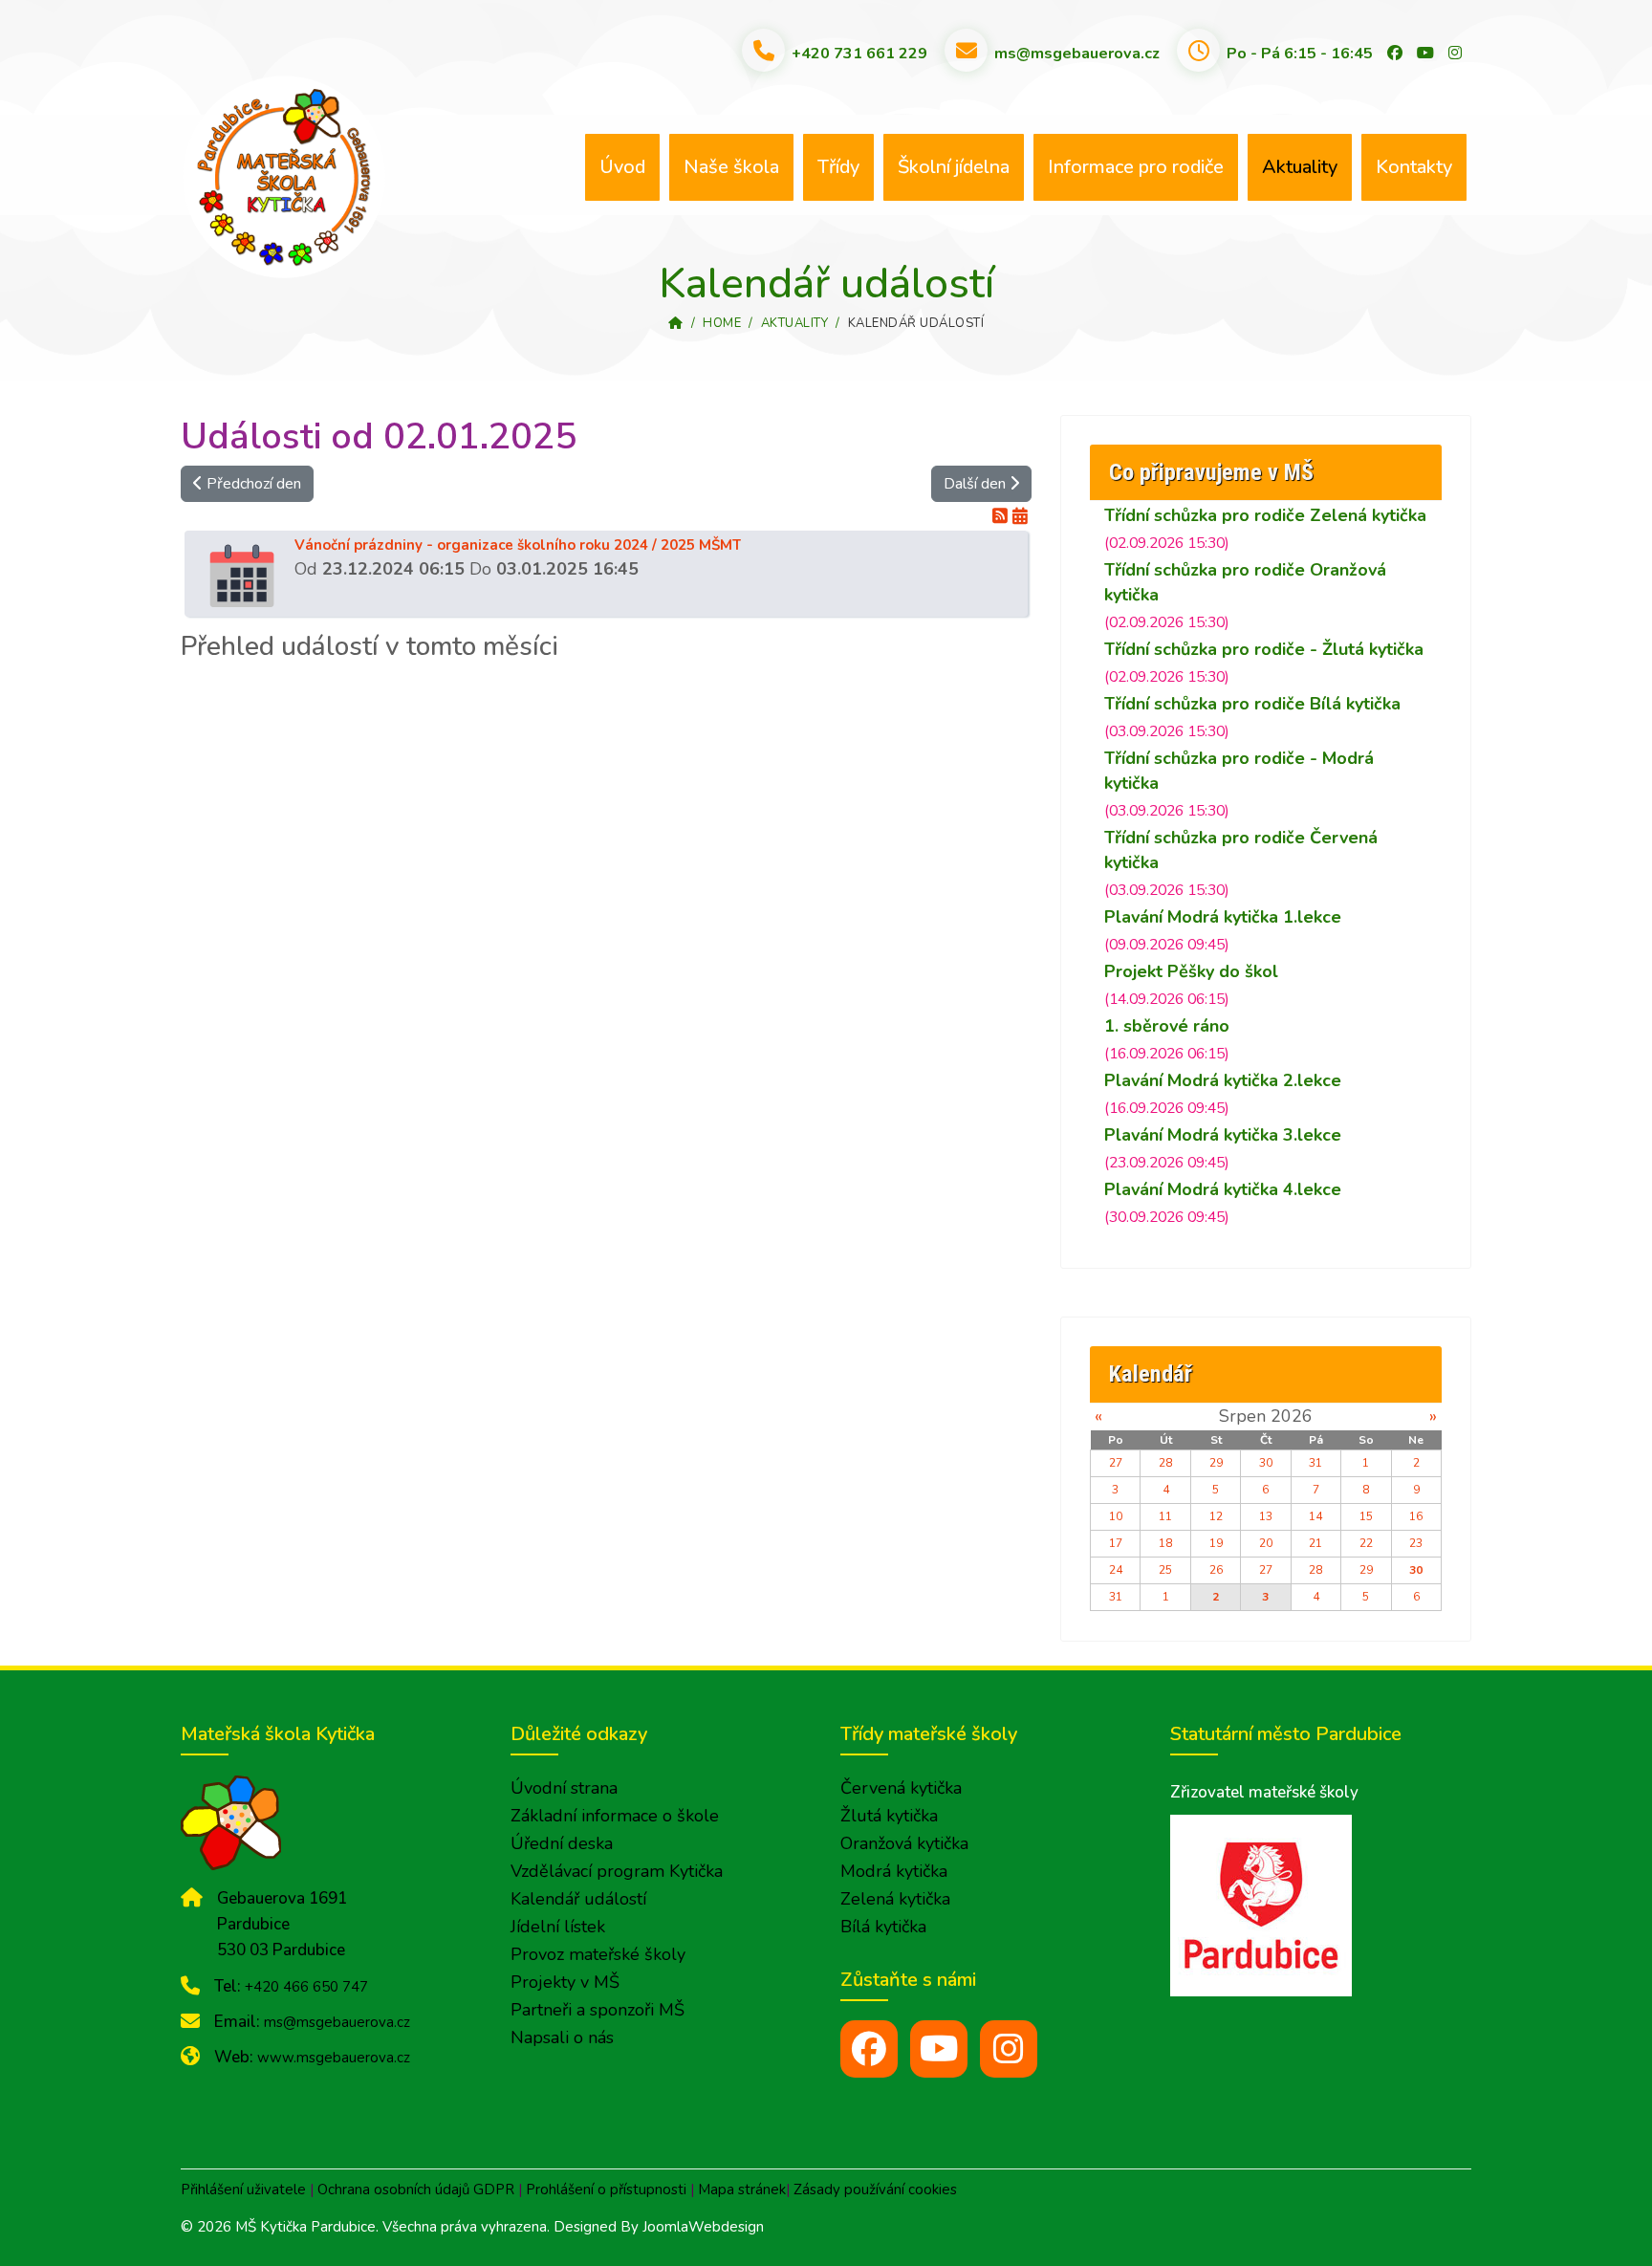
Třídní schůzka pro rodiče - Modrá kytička (1239, 771)
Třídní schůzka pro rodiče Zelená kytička (1265, 515)
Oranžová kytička (904, 1843)
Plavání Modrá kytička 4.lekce (1223, 1189)
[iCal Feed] (1020, 516)
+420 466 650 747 (306, 1987)
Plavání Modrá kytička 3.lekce (1223, 1135)
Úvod (622, 167)
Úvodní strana (564, 1788)
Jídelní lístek (558, 1927)
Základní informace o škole (615, 1816)
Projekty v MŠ (565, 1982)
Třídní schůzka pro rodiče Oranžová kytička (1245, 582)
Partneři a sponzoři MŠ (598, 2010)
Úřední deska (562, 1843)
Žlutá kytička (889, 1816)
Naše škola (731, 167)
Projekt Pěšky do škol (1191, 971)
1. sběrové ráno (1167, 1026)
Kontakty (1414, 167)
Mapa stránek (742, 2190)
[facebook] (869, 2049)
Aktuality (1300, 167)
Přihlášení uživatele (243, 2190)
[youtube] (939, 2049)
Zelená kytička (895, 1899)
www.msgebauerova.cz (334, 2058)
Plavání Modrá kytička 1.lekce (1223, 917)
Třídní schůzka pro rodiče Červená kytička (1241, 850)
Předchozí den (252, 484)
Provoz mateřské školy (598, 1954)
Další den (977, 484)
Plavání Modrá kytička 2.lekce (1223, 1080)
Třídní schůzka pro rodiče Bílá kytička (1252, 704)
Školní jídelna (954, 167)
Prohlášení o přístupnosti (606, 2190)
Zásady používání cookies (875, 2190)
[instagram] (1009, 2049)
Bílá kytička (883, 1927)
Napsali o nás (562, 2037)
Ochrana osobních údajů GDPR (416, 2190)
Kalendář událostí (578, 1899)
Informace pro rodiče (1136, 167)
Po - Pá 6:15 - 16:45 (1300, 54)
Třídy (838, 167)
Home (722, 323)
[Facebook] (1395, 54)
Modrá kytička (894, 1871)
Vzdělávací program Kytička (617, 1871)
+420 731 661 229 (859, 54)
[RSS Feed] (1002, 516)
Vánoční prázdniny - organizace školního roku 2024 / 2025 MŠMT (518, 545)
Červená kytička (901, 1788)
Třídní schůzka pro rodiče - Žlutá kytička (1264, 649)
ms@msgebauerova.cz (1077, 54)
